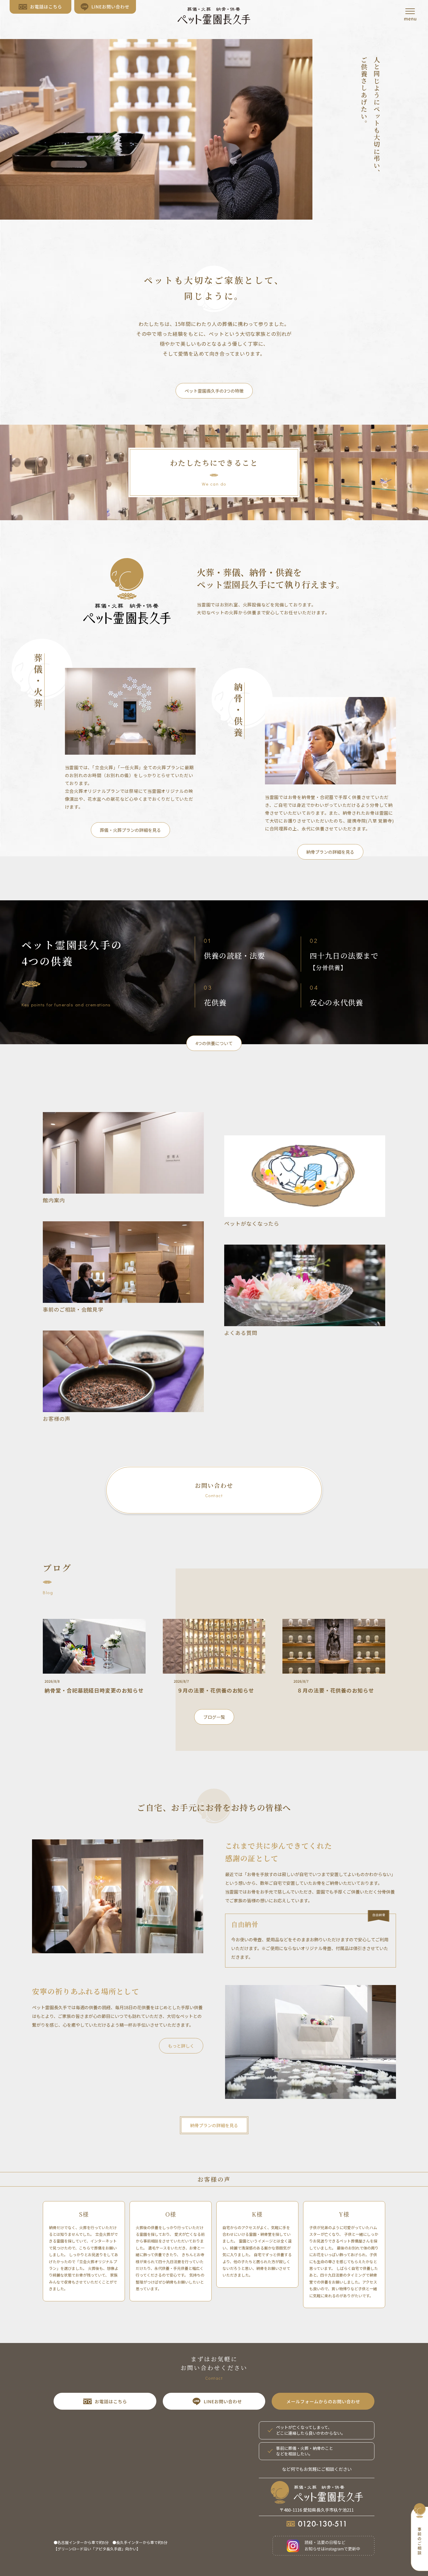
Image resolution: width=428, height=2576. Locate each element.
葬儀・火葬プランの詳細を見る (130, 830)
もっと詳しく (181, 2046)
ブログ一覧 (214, 1717)
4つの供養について (214, 1043)
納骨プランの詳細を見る (330, 852)
